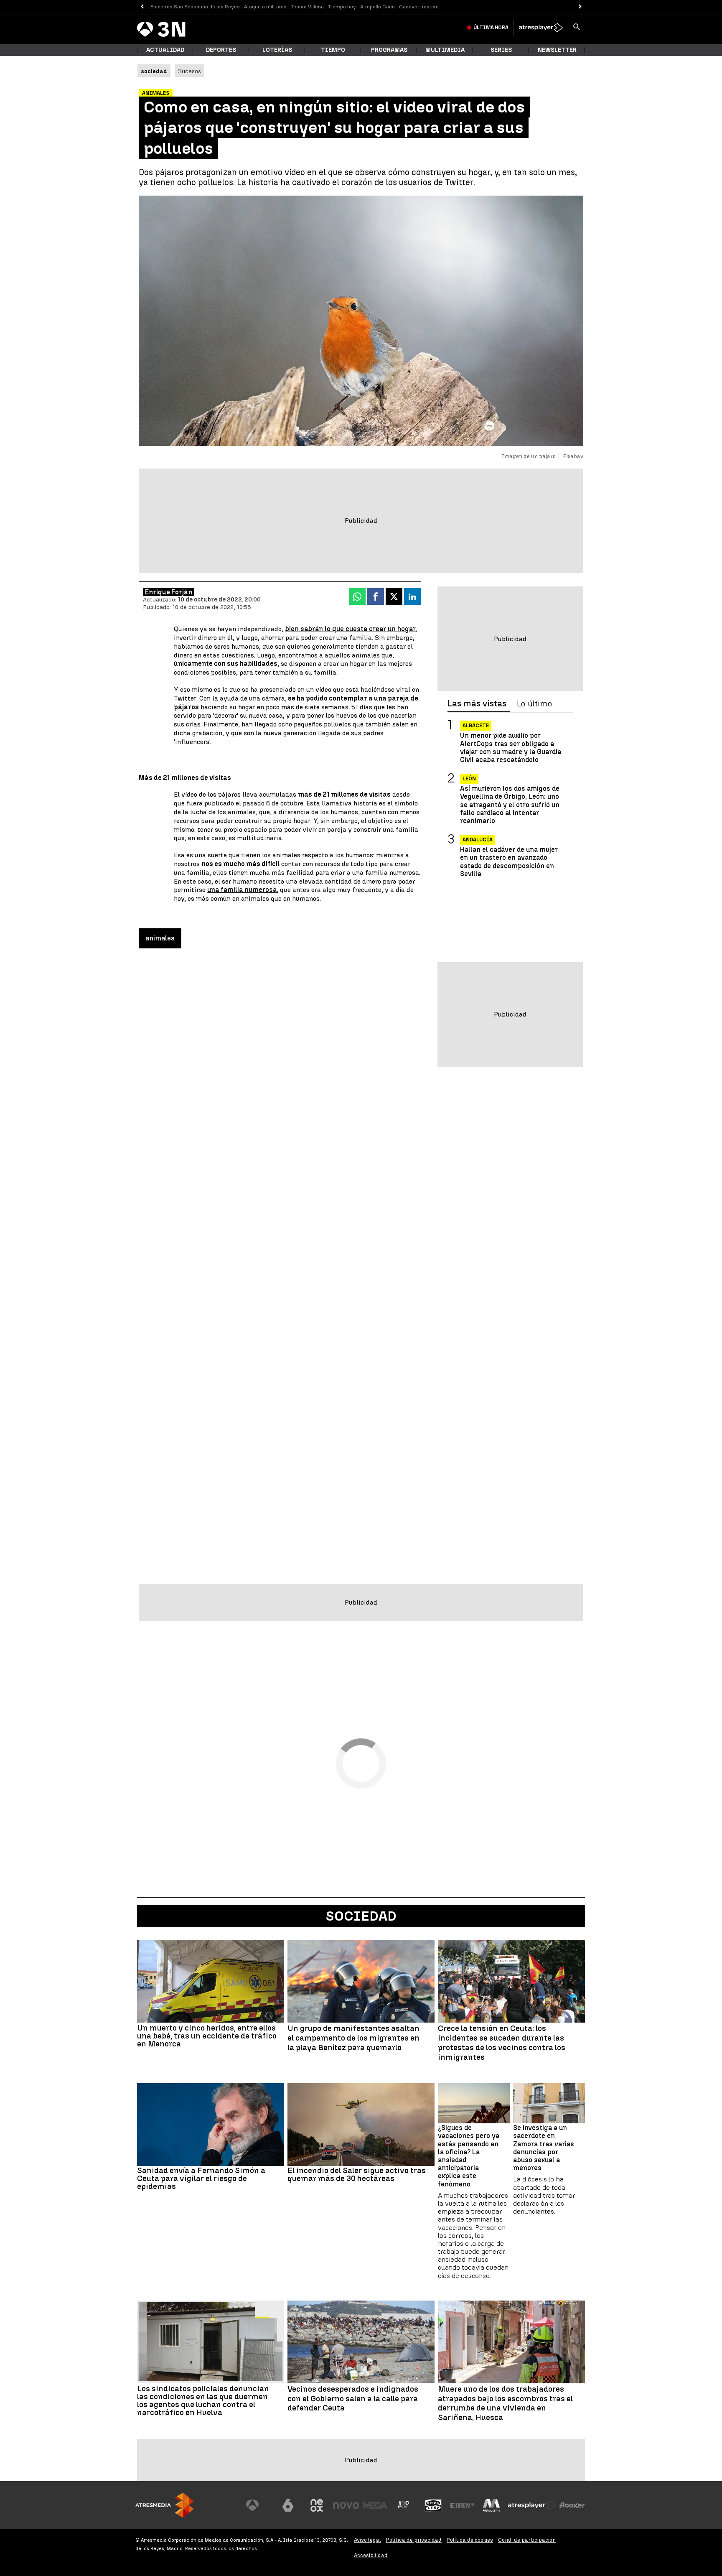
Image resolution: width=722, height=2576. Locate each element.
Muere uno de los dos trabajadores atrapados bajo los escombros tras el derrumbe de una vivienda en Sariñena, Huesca (505, 2403)
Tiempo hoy (342, 7)
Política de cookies (470, 2540)
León (469, 779)
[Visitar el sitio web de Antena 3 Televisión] (259, 2505)
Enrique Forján (169, 592)
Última (491, 28)
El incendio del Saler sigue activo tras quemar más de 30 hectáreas (357, 2174)
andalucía (478, 840)
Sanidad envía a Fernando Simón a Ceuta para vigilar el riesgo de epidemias (201, 2178)
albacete (476, 726)
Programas (389, 50)
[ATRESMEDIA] (165, 2505)
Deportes (221, 50)
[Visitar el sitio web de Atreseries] (404, 2505)
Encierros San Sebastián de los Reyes (195, 7)
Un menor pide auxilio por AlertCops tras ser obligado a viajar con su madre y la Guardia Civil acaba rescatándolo (511, 748)
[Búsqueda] (577, 28)
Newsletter (557, 50)
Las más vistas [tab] (477, 704)
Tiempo (333, 50)
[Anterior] (142, 7)
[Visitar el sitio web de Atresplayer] (532, 2505)
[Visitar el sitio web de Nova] (346, 2505)
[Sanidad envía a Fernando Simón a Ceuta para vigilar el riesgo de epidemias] (211, 2125)
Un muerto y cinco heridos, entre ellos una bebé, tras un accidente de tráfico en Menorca (207, 2036)
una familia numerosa (242, 890)
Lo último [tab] (534, 704)
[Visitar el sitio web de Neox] (317, 2505)
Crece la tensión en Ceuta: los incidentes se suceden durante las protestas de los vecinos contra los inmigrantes (502, 2043)
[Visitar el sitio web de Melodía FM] (491, 2505)
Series (501, 50)
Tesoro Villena (307, 7)
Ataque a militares (265, 7)
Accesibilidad (371, 2555)
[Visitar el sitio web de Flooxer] (572, 2505)
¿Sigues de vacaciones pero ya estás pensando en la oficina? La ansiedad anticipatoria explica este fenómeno (469, 2156)
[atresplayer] (541, 28)
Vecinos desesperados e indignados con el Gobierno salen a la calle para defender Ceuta (353, 2399)
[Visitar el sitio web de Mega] (375, 2505)
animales (160, 938)
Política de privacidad (414, 2540)
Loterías (277, 50)
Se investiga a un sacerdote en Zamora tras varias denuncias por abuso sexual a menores (544, 2148)
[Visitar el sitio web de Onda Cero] (433, 2505)
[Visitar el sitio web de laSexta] (288, 2505)
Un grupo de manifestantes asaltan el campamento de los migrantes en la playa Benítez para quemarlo (353, 2038)
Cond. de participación (527, 2540)
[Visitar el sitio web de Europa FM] (462, 2505)
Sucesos (189, 71)
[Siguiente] (580, 7)
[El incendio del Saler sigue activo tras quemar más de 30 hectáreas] (361, 2125)
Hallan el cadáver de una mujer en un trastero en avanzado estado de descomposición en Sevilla (509, 862)
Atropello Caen (378, 7)
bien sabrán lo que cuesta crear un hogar (350, 629)
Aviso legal (367, 2540)
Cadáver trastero (419, 7)
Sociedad (361, 1916)
